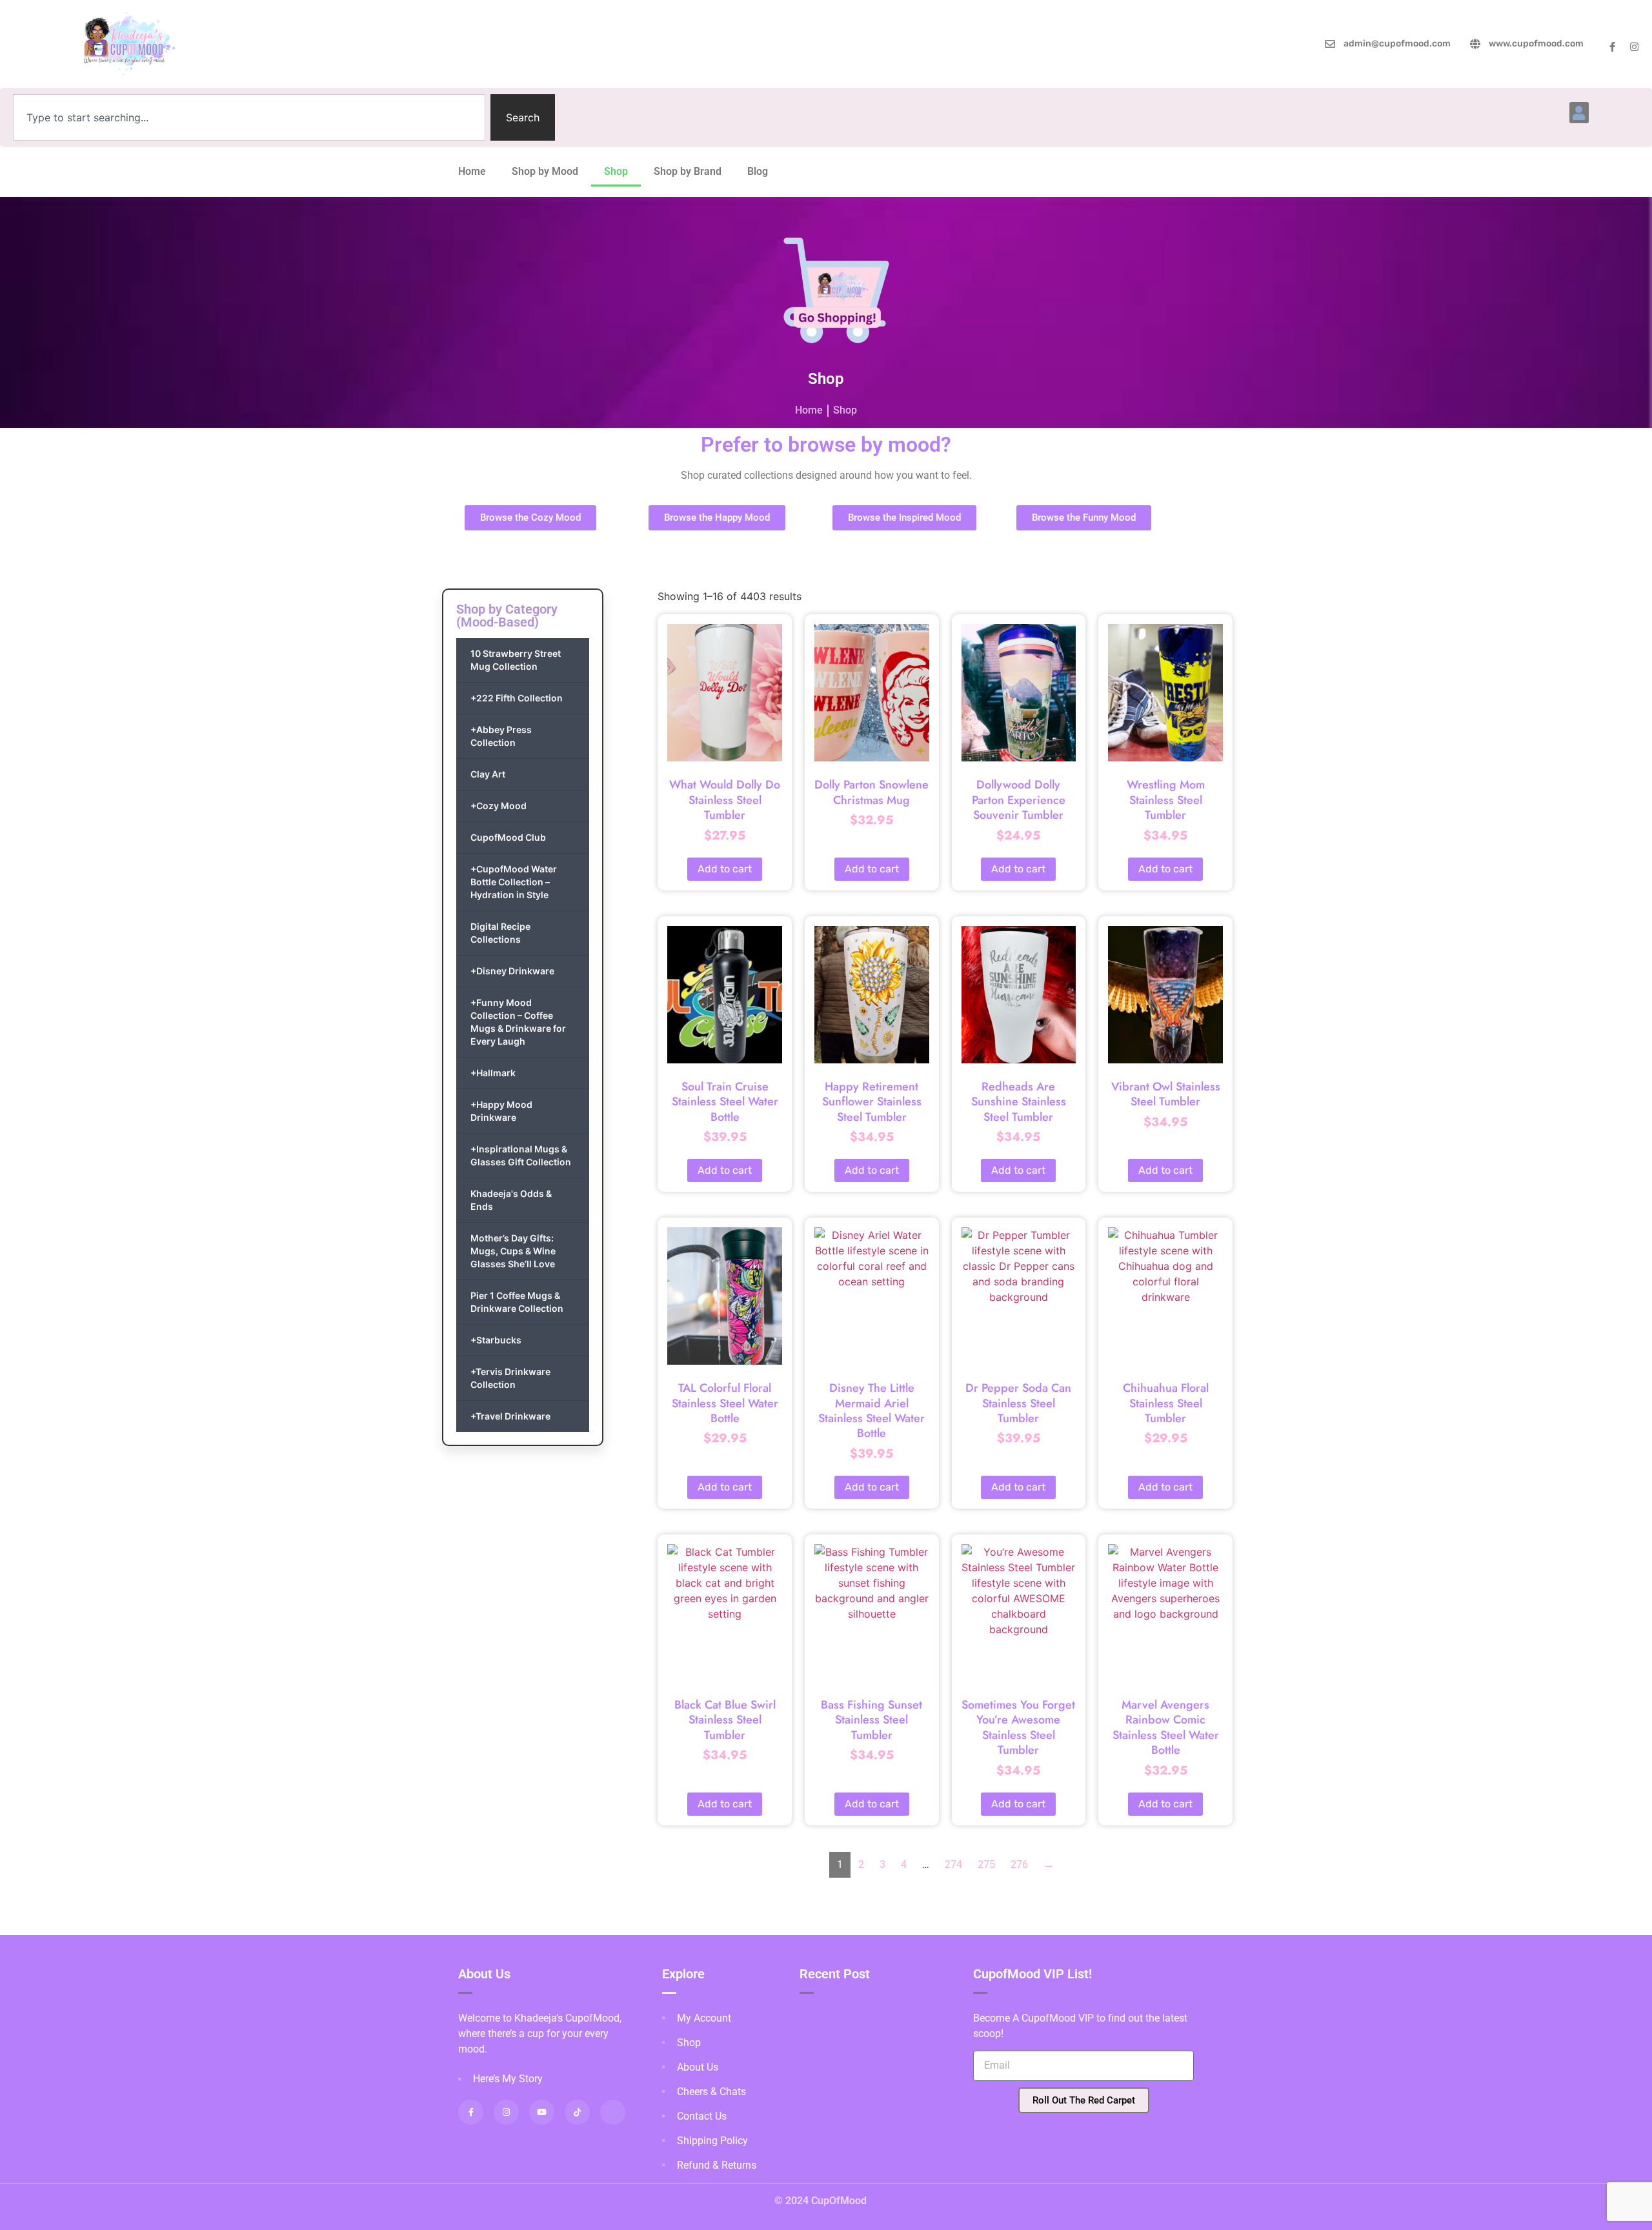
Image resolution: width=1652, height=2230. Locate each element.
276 (1019, 1864)
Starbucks (496, 1340)
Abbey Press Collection (501, 736)
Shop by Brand (688, 171)
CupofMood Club (508, 837)
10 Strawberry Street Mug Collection (516, 660)
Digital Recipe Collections (500, 933)
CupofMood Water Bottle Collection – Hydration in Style (514, 882)
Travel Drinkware (510, 1416)
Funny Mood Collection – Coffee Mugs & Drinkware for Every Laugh (518, 1022)
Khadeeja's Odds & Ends (511, 1200)
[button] (1579, 113)
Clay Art (488, 774)
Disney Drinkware (512, 971)
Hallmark (493, 1073)
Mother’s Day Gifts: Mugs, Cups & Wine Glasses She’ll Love (513, 1251)
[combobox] (249, 117)
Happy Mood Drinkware (501, 1111)
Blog (758, 171)
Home (472, 171)
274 (953, 1864)
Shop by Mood (545, 171)
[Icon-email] (613, 2112)
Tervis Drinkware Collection (510, 1378)
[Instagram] (1634, 47)
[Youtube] (542, 2112)
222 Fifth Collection (517, 698)
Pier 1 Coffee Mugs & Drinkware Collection (517, 1302)
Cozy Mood (499, 806)
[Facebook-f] (1612, 47)
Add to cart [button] (725, 869)
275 (986, 1864)
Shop (616, 171)
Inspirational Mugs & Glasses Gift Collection (521, 1155)
